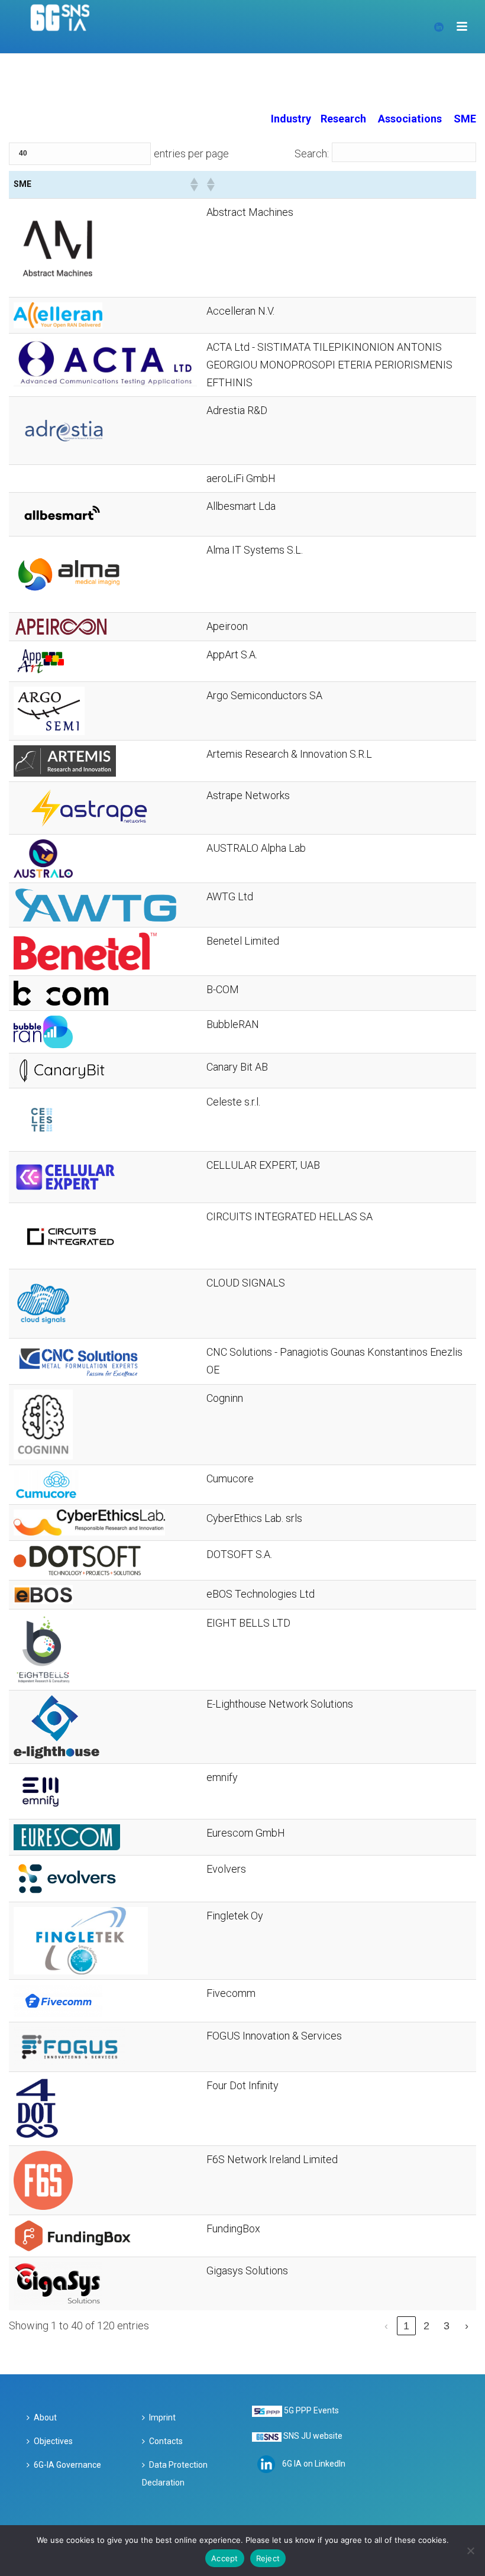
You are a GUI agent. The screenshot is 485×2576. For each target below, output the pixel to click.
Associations (410, 119)
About (45, 2417)
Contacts (166, 2441)
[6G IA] (67, 27)
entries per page (191, 153)
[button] (193, 185)
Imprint (162, 2417)
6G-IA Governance (67, 2465)
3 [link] (447, 2326)
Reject (268, 2558)
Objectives (53, 2441)
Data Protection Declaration (175, 2474)
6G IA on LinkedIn (314, 2463)
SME (465, 119)
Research (343, 119)
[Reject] (470, 2551)
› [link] (467, 2326)
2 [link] (426, 2326)
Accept (225, 2558)
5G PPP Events (311, 2410)
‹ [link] (386, 2326)
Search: (312, 153)
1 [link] (406, 2326)
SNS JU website (313, 2436)
